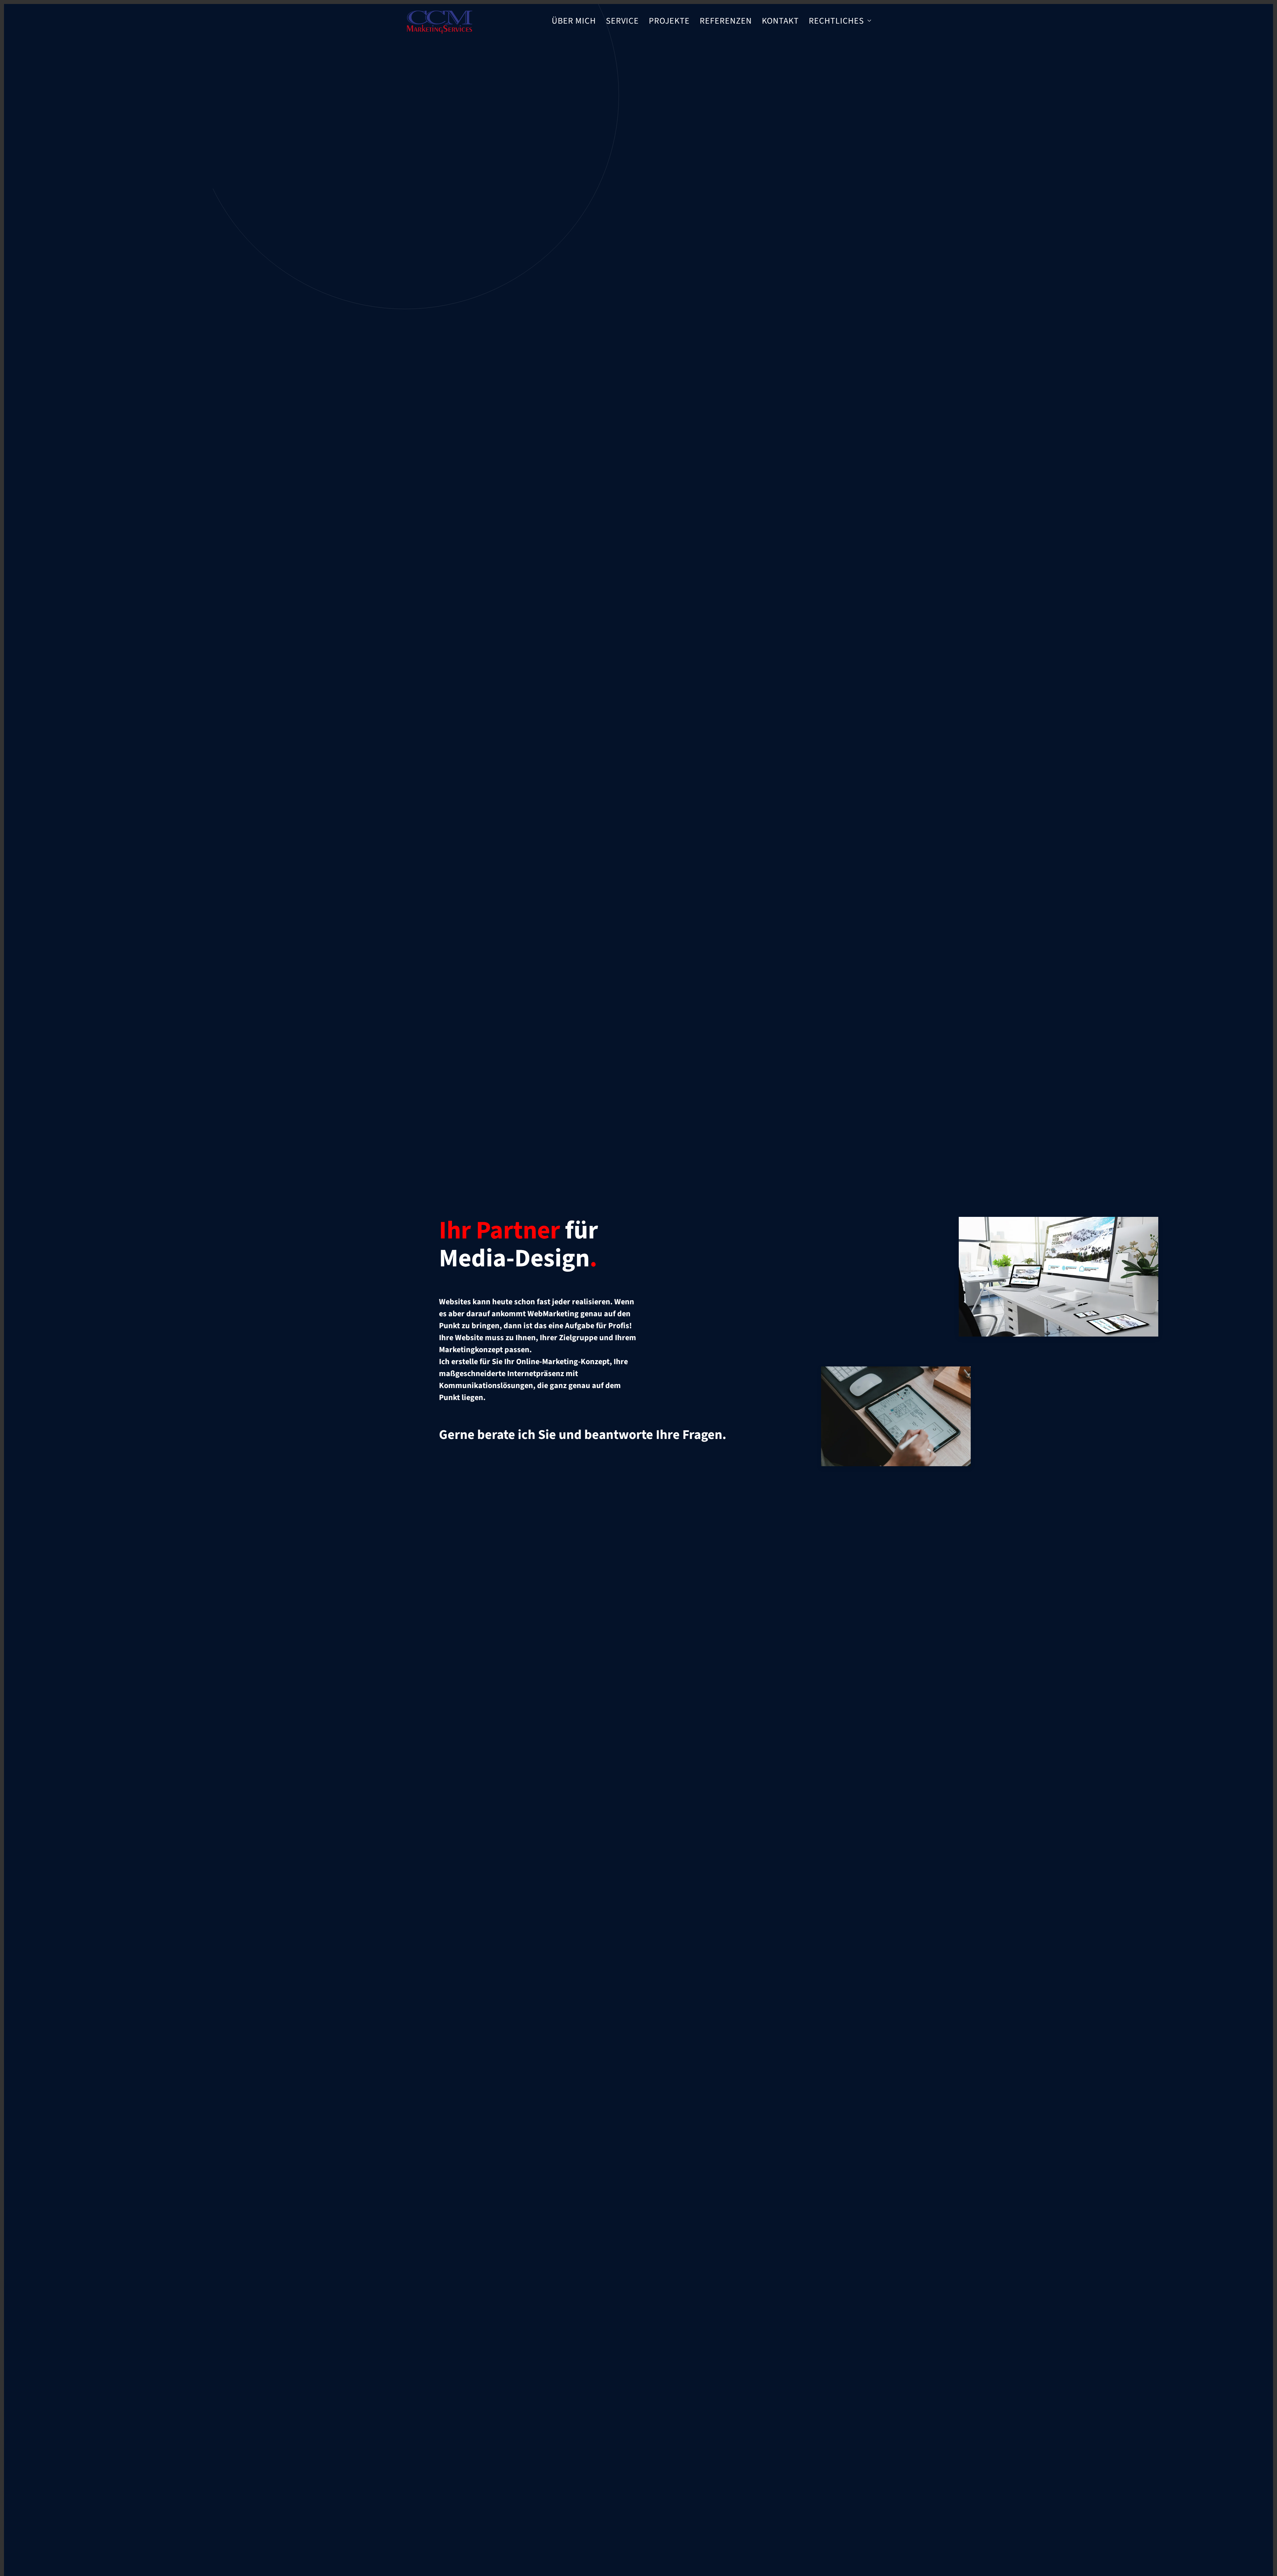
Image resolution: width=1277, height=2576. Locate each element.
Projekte (669, 21)
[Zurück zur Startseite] (439, 21)
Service (622, 21)
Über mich (574, 21)
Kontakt (780, 21)
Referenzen (726, 21)
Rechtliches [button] (836, 21)
